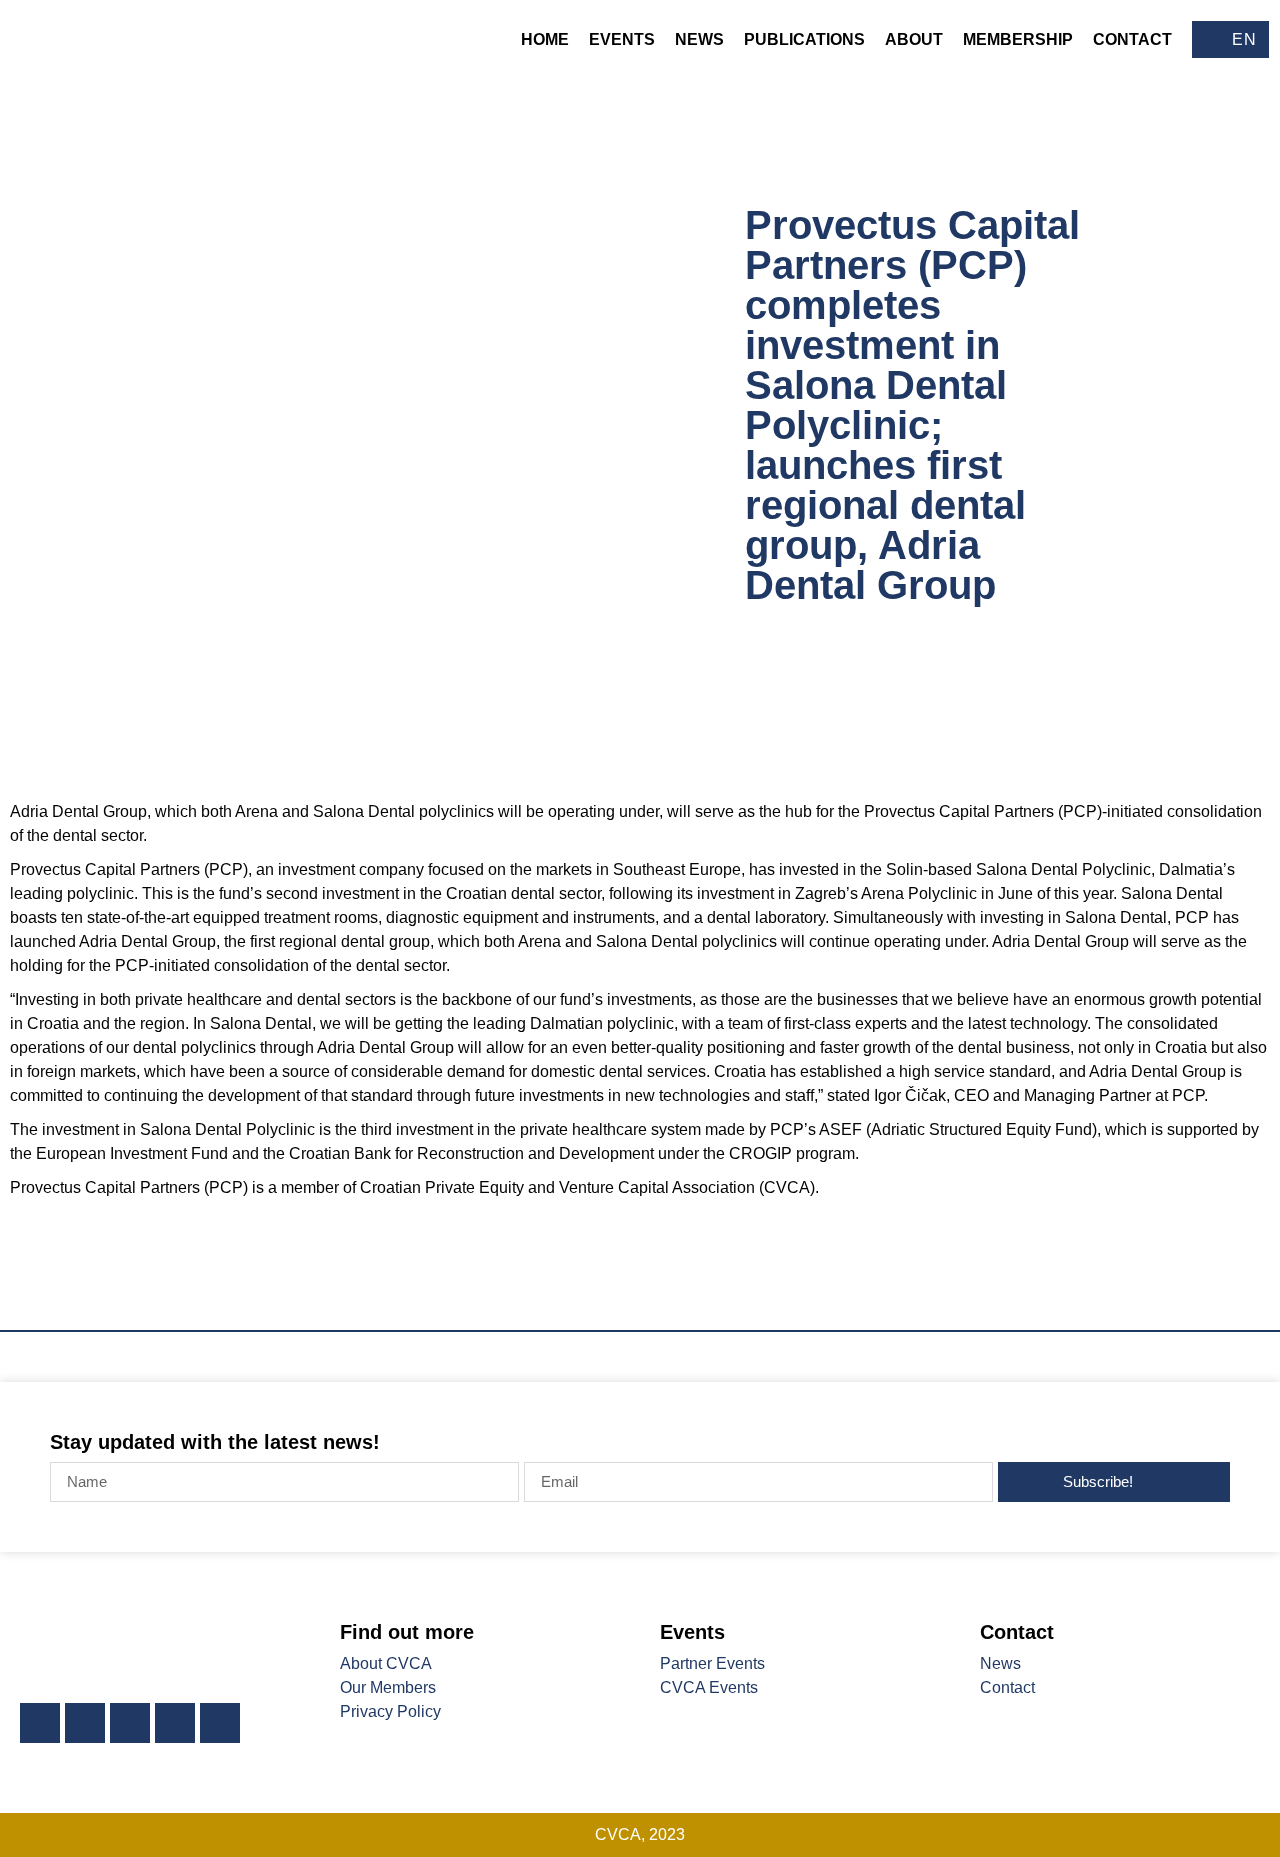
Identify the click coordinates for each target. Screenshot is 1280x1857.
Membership (1018, 39)
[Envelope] (220, 1723)
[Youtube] (175, 1723)
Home (545, 39)
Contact (1132, 39)
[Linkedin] (40, 1723)
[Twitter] (130, 1723)
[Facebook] (85, 1723)
